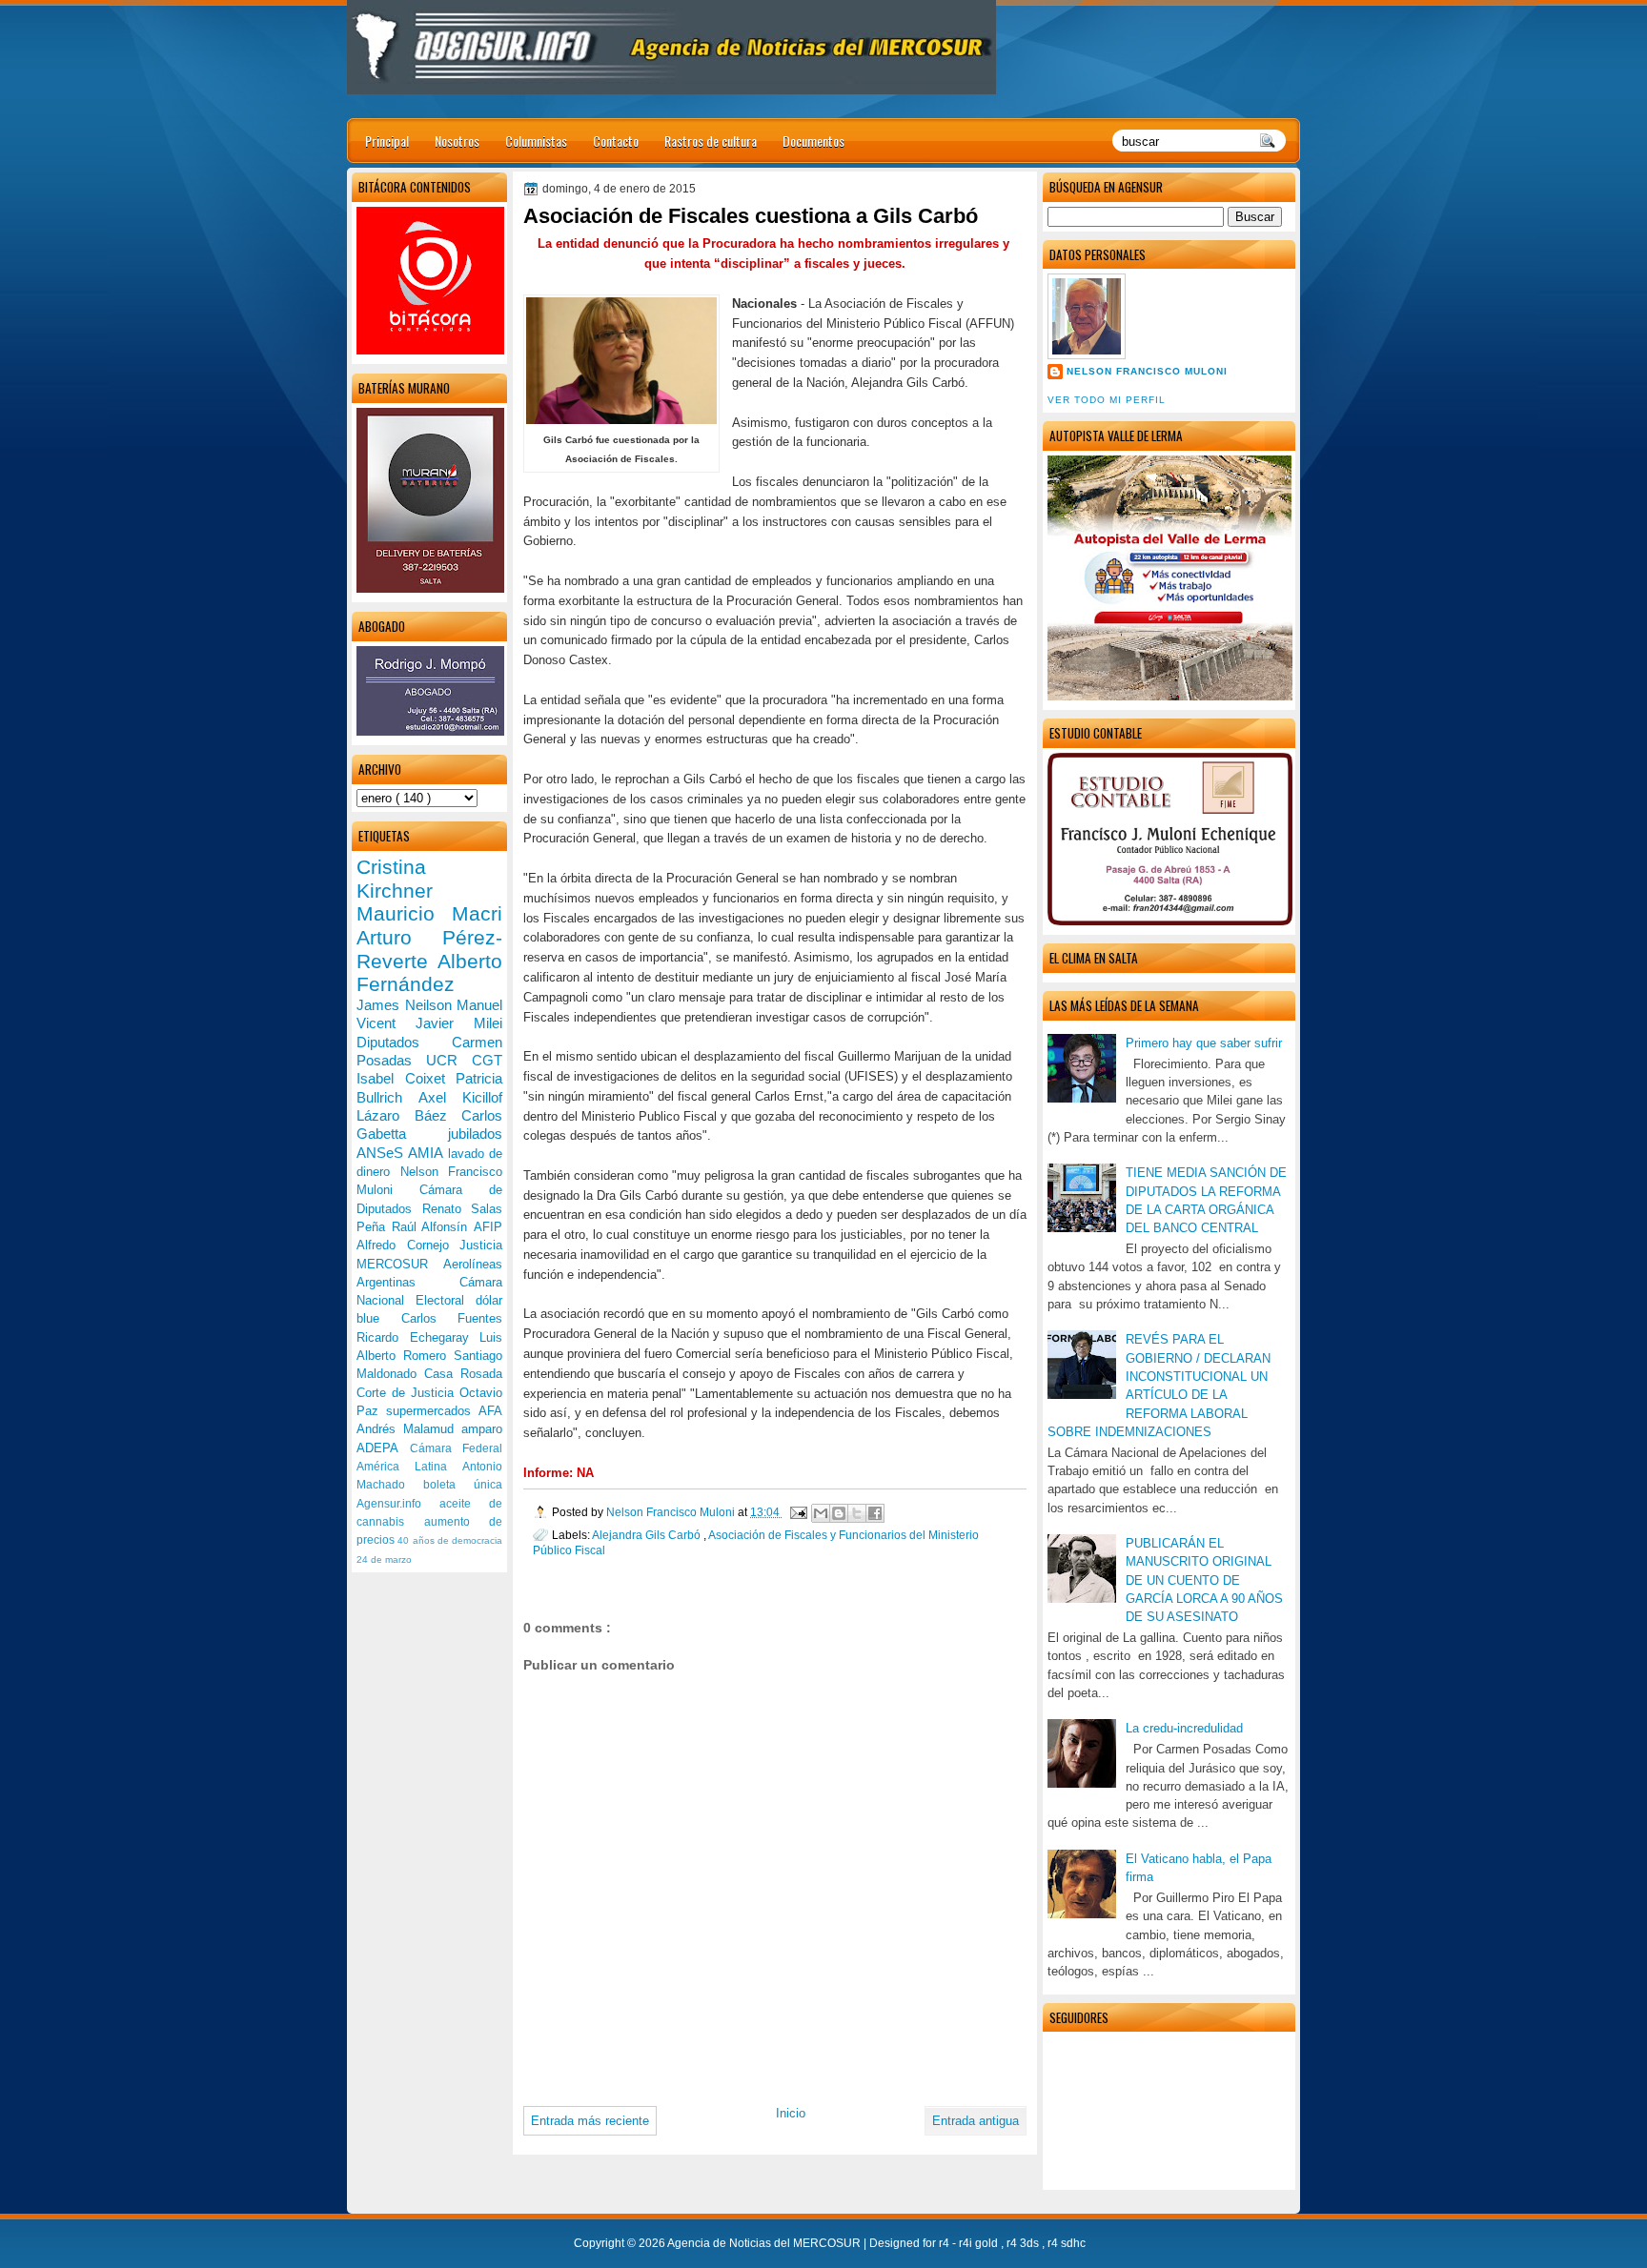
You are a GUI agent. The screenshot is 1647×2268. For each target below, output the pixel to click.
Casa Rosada (463, 1374)
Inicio (791, 2113)
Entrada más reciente (590, 2121)
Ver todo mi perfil (1107, 400)
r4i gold (980, 2243)
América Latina (409, 1467)
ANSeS (382, 1153)
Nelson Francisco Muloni (1147, 371)
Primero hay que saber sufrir (1204, 1043)
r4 (945, 2243)
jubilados (475, 1134)
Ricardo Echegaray (418, 1337)
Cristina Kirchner (395, 879)
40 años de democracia (450, 1540)
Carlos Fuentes (452, 1318)
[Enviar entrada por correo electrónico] (797, 1512)
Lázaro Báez (409, 1115)
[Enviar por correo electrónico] (821, 1513)
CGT (487, 1060)
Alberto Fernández (429, 973)
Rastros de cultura (711, 141)
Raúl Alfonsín (433, 1227)
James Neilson (407, 1005)
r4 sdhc (1067, 2243)
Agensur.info (398, 1504)
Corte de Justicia (408, 1393)
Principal (387, 141)
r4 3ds (1024, 2243)
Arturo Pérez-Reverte (429, 949)
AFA (490, 1411)
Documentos (813, 141)
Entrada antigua (976, 2121)
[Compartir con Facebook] (875, 1513)
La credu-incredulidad (1184, 1728)
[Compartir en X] (857, 1513)
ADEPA (383, 1448)
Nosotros (457, 141)
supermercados (432, 1411)
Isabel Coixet (406, 1078)
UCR (449, 1060)
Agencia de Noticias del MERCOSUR (765, 2243)
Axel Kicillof (460, 1097)
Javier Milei (459, 1023)
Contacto (616, 141)
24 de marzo (384, 1559)
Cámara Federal (457, 1448)
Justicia (481, 1245)
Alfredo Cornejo (408, 1245)
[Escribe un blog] (839, 1513)
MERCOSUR (400, 1264)
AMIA (427, 1153)
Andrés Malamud (409, 1429)
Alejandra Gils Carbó (648, 1535)
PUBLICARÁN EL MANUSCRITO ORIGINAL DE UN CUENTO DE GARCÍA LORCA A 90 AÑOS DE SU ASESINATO (1204, 1580)
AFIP (488, 1227)
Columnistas (536, 141)
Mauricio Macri (429, 913)
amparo (482, 1429)
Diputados (404, 1042)
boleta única (463, 1485)
